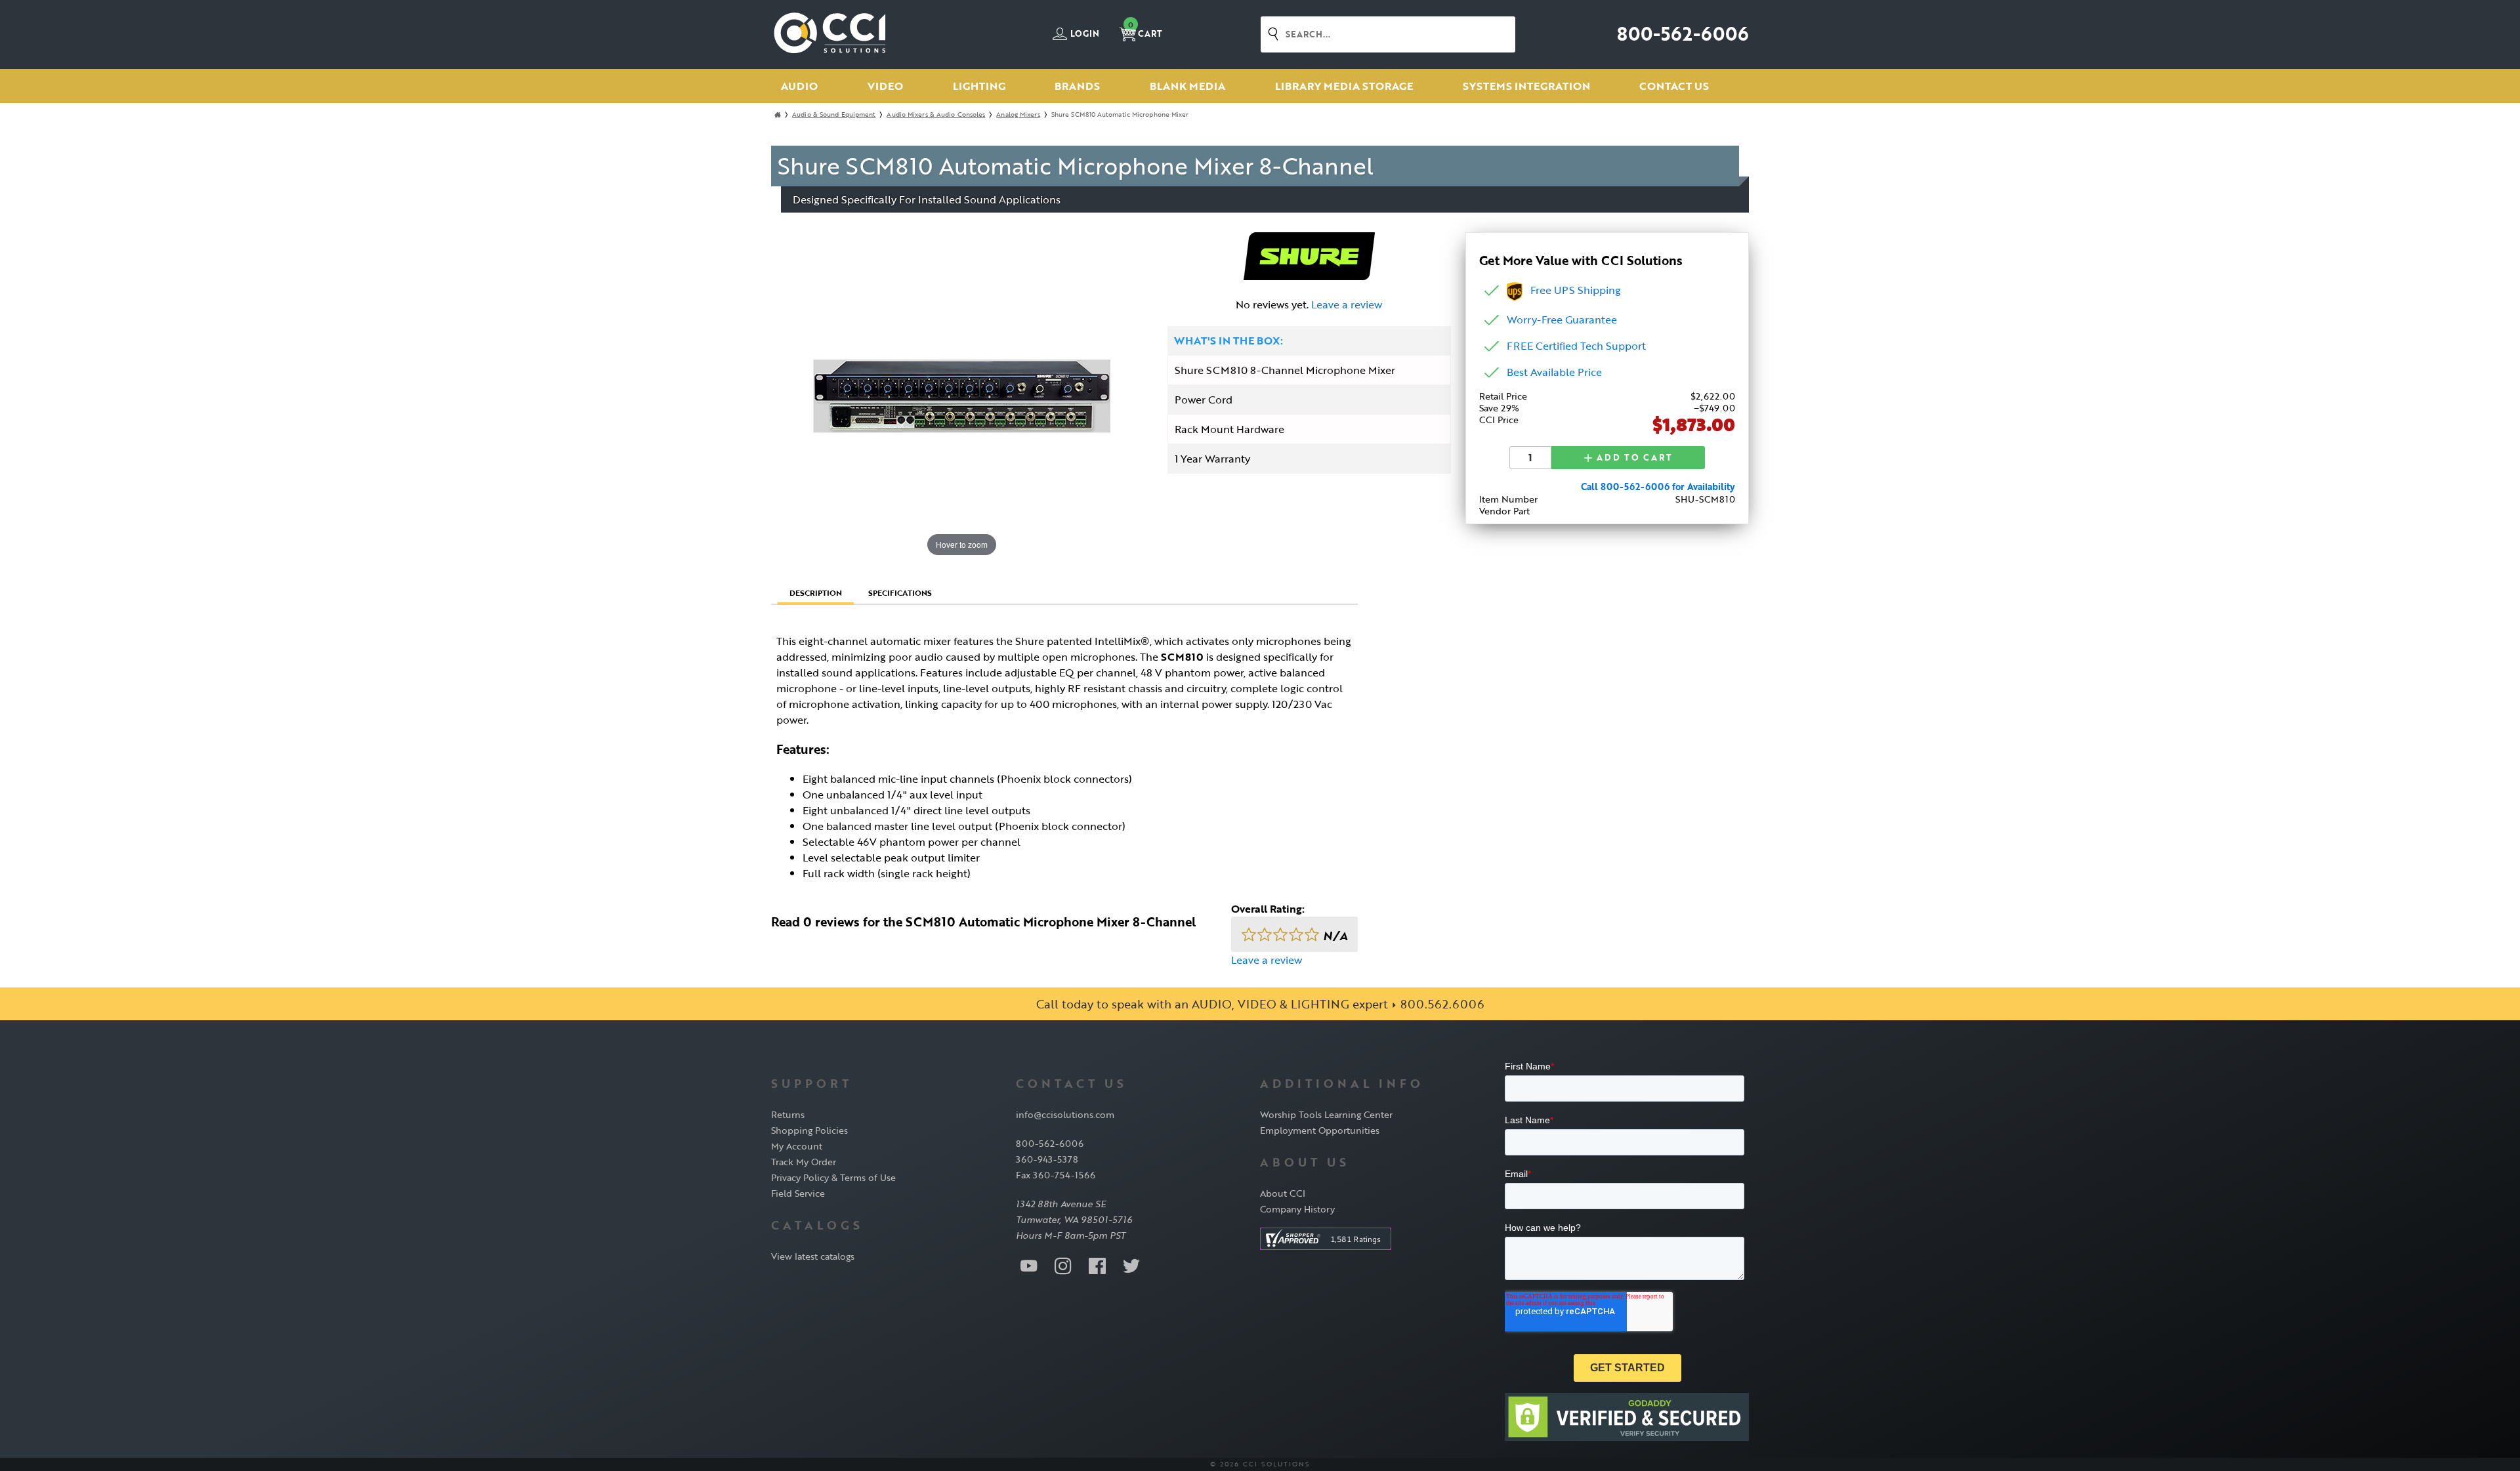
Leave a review (1347, 304)
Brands (1077, 86)
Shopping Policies (809, 1130)
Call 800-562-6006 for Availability (1658, 487)
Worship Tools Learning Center (1326, 1114)
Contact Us (1674, 86)
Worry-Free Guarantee (1562, 320)
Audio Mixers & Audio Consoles (936, 114)
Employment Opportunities (1320, 1130)
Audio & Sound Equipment (834, 114)
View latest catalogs (813, 1256)
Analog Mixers (1018, 114)
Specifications (900, 592)
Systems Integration (1526, 86)
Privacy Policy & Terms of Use (833, 1177)
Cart (1145, 30)
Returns (788, 1114)
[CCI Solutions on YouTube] (1029, 1265)
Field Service (798, 1193)
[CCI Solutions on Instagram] (1063, 1265)
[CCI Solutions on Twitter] (1131, 1265)
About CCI (1283, 1193)
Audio (799, 86)
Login (1084, 34)
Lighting (979, 86)
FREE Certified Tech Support (1576, 346)
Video (885, 86)
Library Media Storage (1344, 86)
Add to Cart (1633, 457)
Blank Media (1187, 86)
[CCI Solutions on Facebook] (1097, 1265)
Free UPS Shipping (1572, 290)
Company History (1297, 1209)
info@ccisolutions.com (1065, 1114)
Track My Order (804, 1162)
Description (816, 592)
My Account (797, 1146)
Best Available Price (1554, 372)
